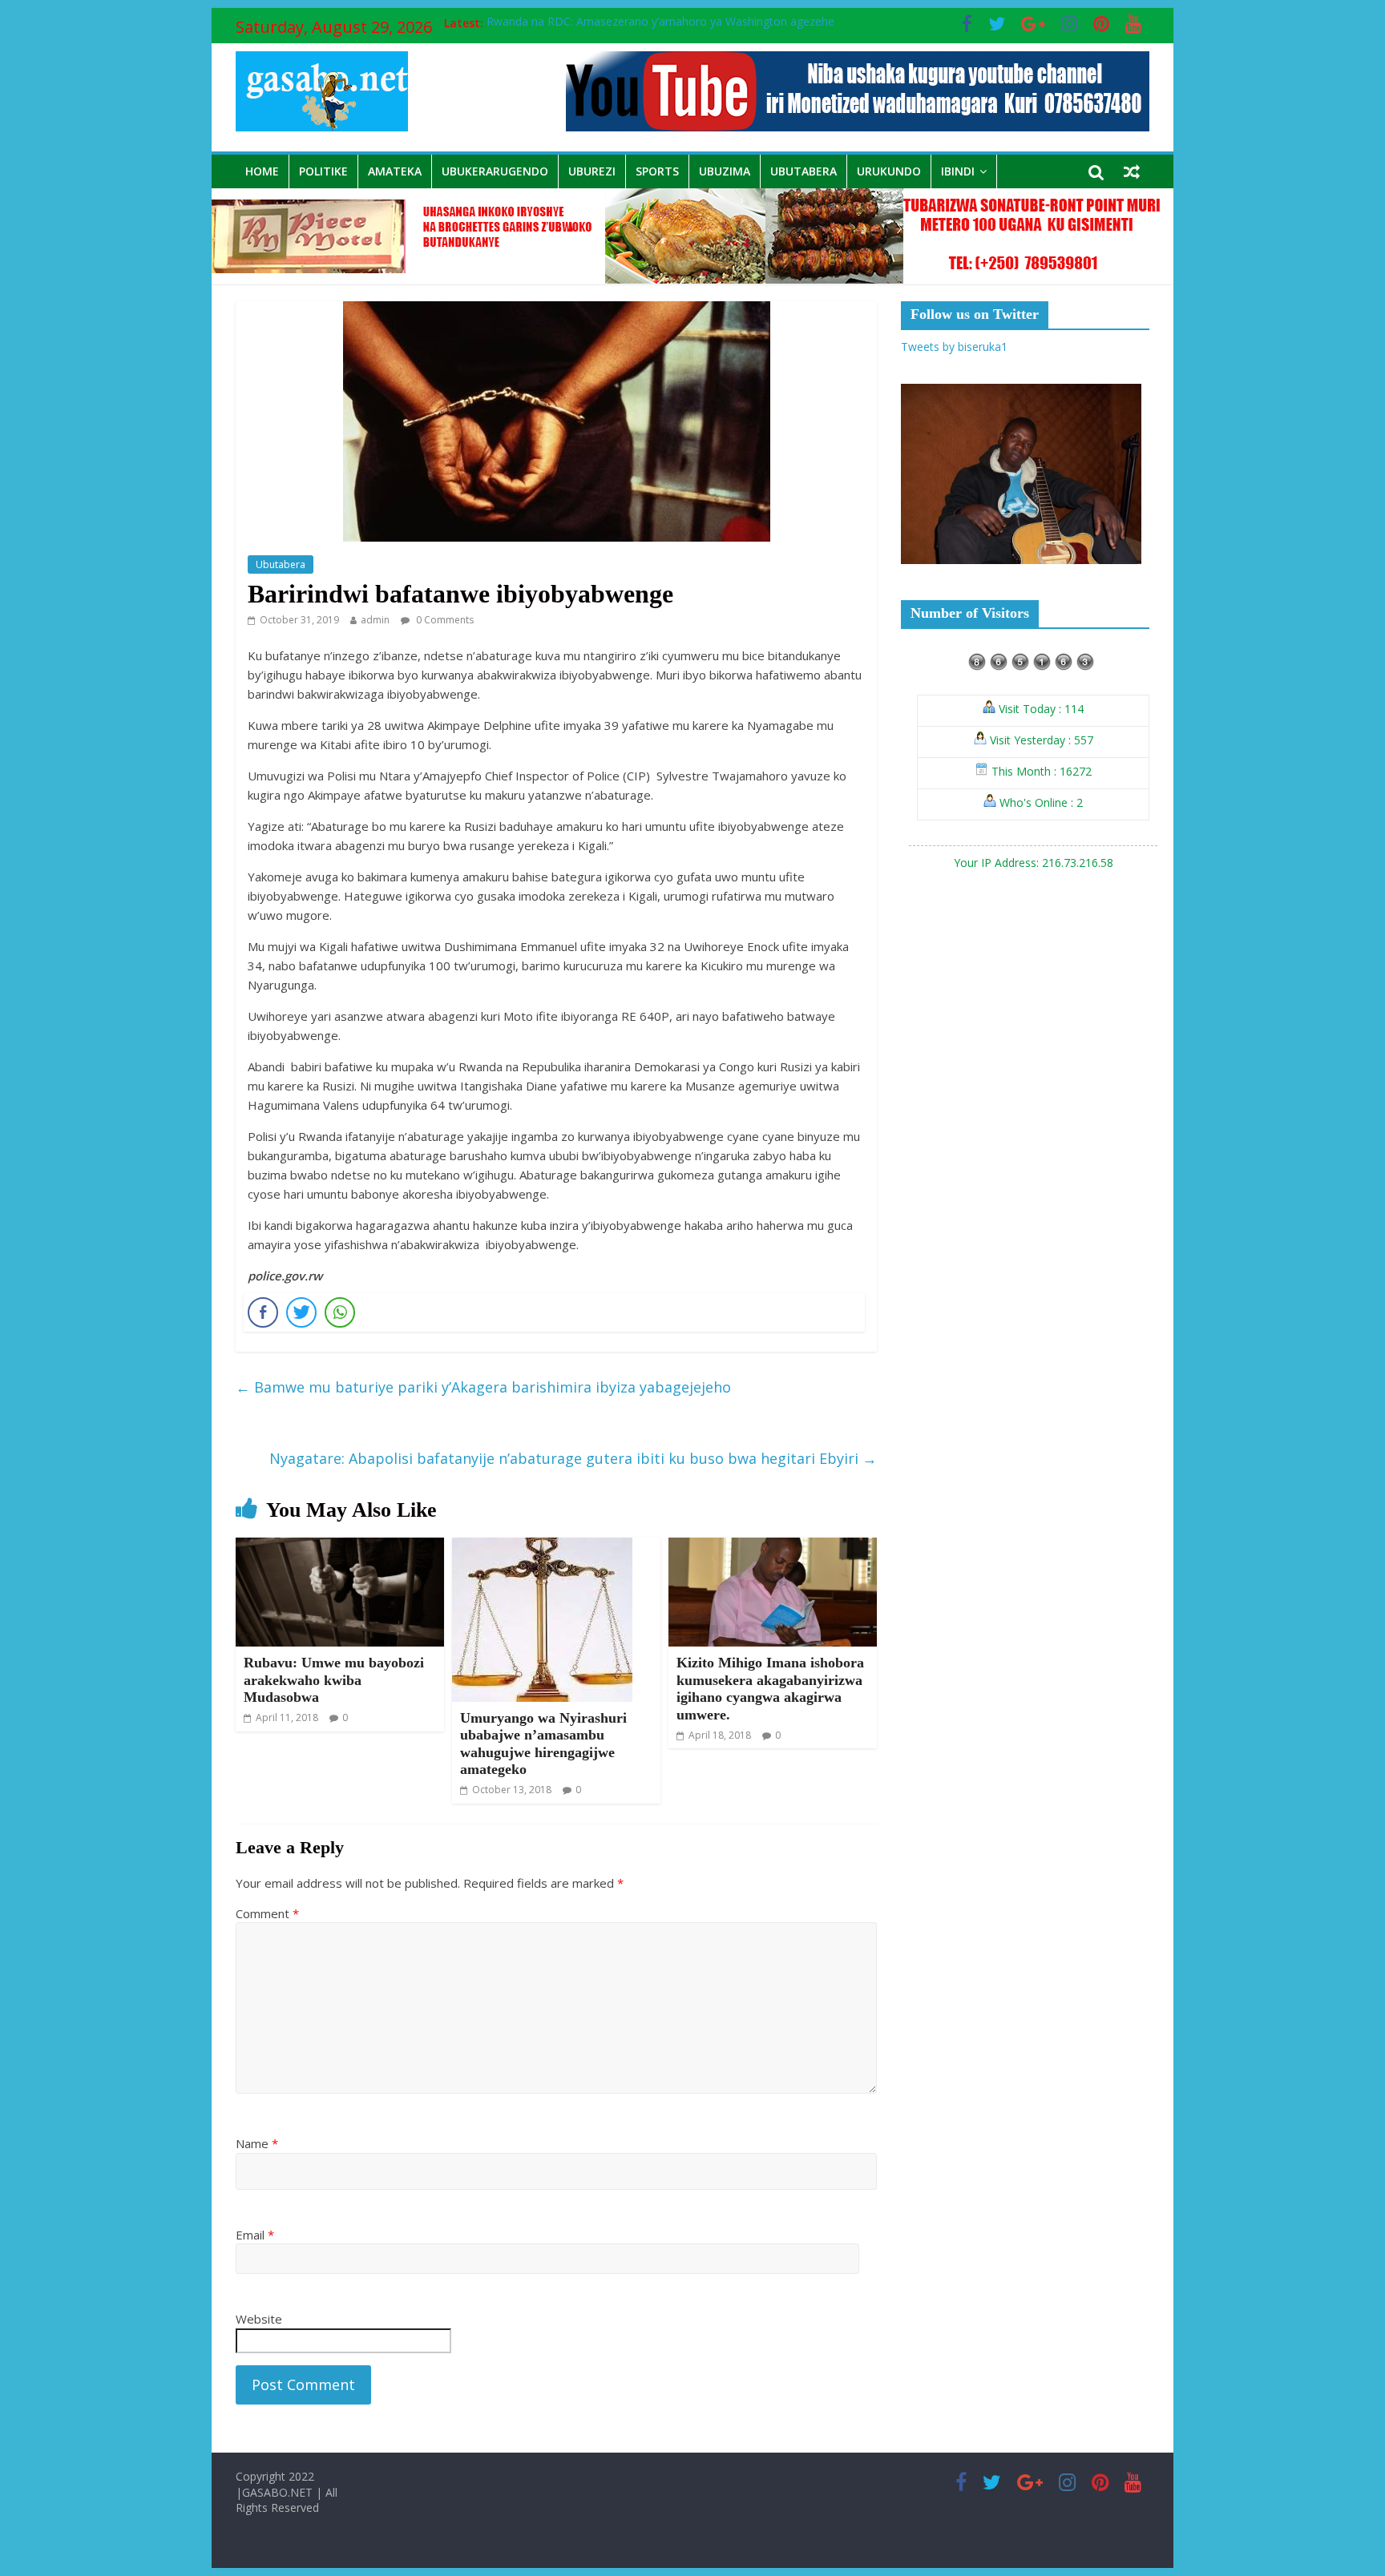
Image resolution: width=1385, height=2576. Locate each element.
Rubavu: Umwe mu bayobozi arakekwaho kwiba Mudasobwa (334, 1680)
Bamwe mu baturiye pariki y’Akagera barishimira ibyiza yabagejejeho (483, 1387)
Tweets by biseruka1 (954, 347)
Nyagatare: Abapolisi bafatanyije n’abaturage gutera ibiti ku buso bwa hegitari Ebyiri (573, 1458)
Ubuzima (725, 171)
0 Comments (444, 620)
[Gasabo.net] (692, 198)
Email (255, 2235)
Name (257, 2143)
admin (375, 620)
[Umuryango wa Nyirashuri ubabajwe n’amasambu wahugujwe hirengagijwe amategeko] (542, 1547)
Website (259, 2319)
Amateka (395, 171)
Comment (267, 1913)
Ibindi (958, 171)
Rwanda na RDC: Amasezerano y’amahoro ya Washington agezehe (660, 23)
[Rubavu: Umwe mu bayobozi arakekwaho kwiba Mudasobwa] (340, 1547)
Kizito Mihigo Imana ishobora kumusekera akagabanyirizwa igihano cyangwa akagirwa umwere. (770, 1689)
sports (657, 171)
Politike (323, 171)
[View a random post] (1132, 171)
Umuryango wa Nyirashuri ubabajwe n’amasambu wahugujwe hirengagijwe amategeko (543, 1744)
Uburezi (592, 171)
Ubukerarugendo (495, 171)
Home (262, 171)
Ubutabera (804, 171)
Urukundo (889, 171)
